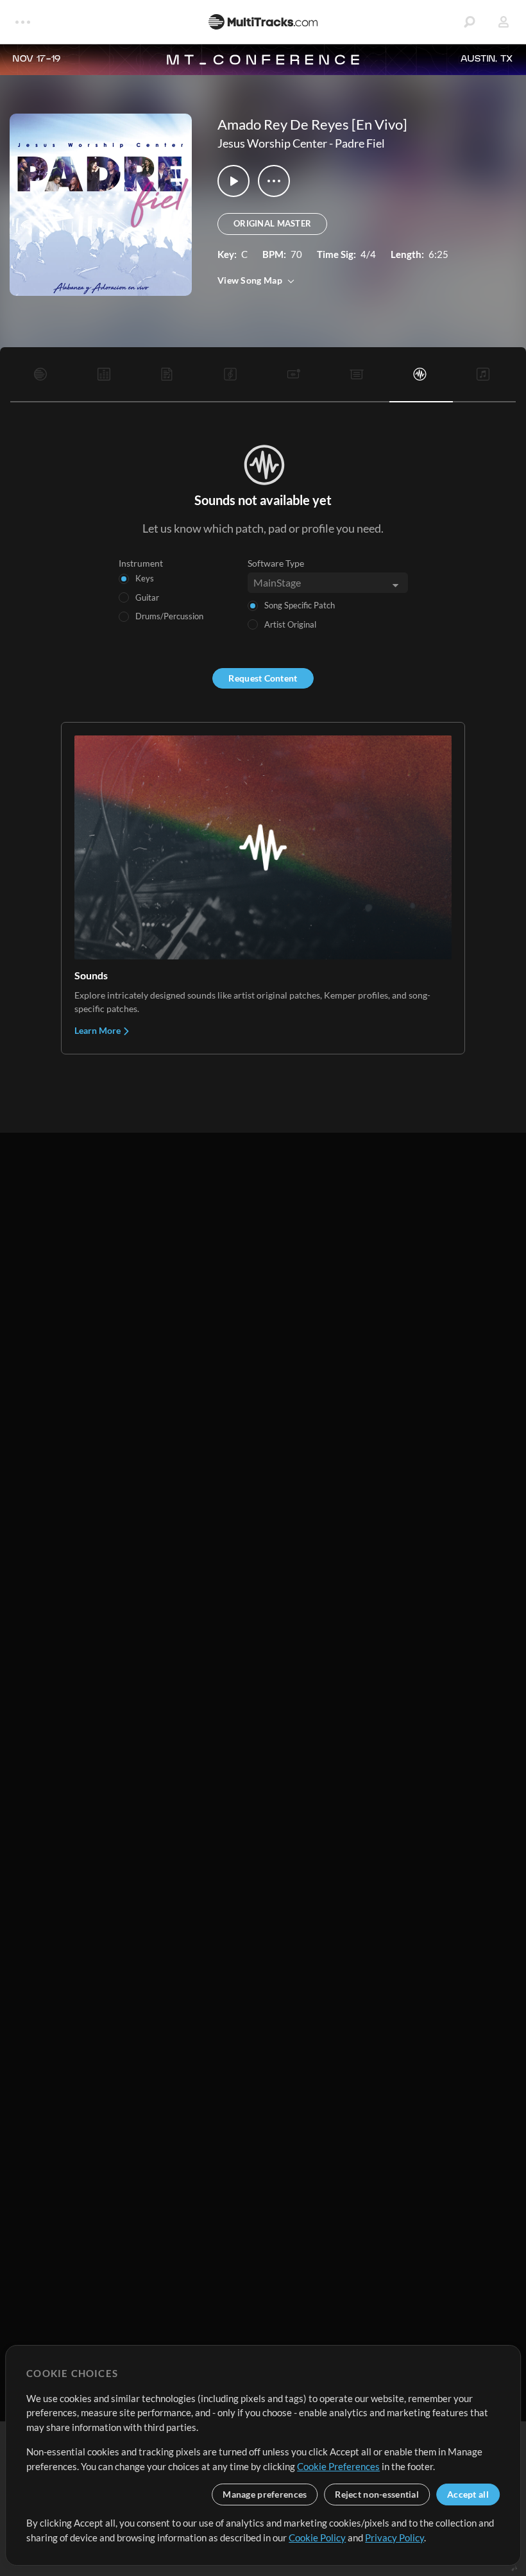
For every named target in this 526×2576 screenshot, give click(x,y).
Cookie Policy (317, 2537)
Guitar (147, 597)
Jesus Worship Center (272, 143)
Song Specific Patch (300, 605)
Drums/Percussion (169, 616)
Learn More (98, 1030)
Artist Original (290, 624)
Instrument (141, 563)
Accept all (468, 2494)
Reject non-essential (377, 2494)
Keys (145, 578)
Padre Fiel (360, 143)
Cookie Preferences (338, 2466)
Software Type (276, 563)
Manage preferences (265, 2494)
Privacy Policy (394, 2537)
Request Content (263, 678)
